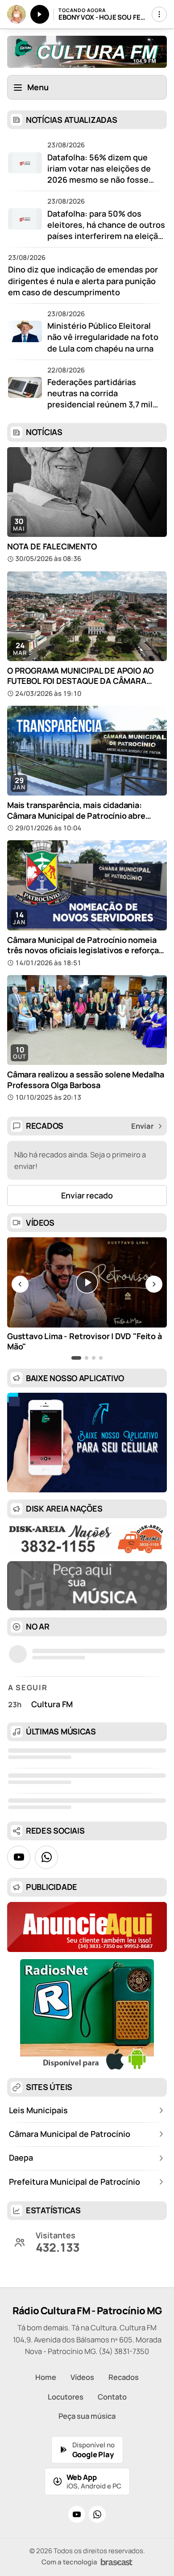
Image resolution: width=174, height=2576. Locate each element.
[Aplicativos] (159, 14)
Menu (38, 87)
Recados (124, 2377)
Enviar (143, 1126)
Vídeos (82, 2377)
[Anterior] (20, 1284)
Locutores (66, 2397)
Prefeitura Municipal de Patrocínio (75, 2182)
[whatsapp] (46, 1857)
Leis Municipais (38, 2110)
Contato (112, 2397)
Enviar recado (87, 1195)
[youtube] (19, 1857)
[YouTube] (77, 2514)
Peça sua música (87, 2416)
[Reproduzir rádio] (40, 14)
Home (46, 2377)
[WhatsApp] (97, 2514)
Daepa (21, 2157)
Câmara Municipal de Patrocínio (70, 2134)
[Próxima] (154, 1284)
